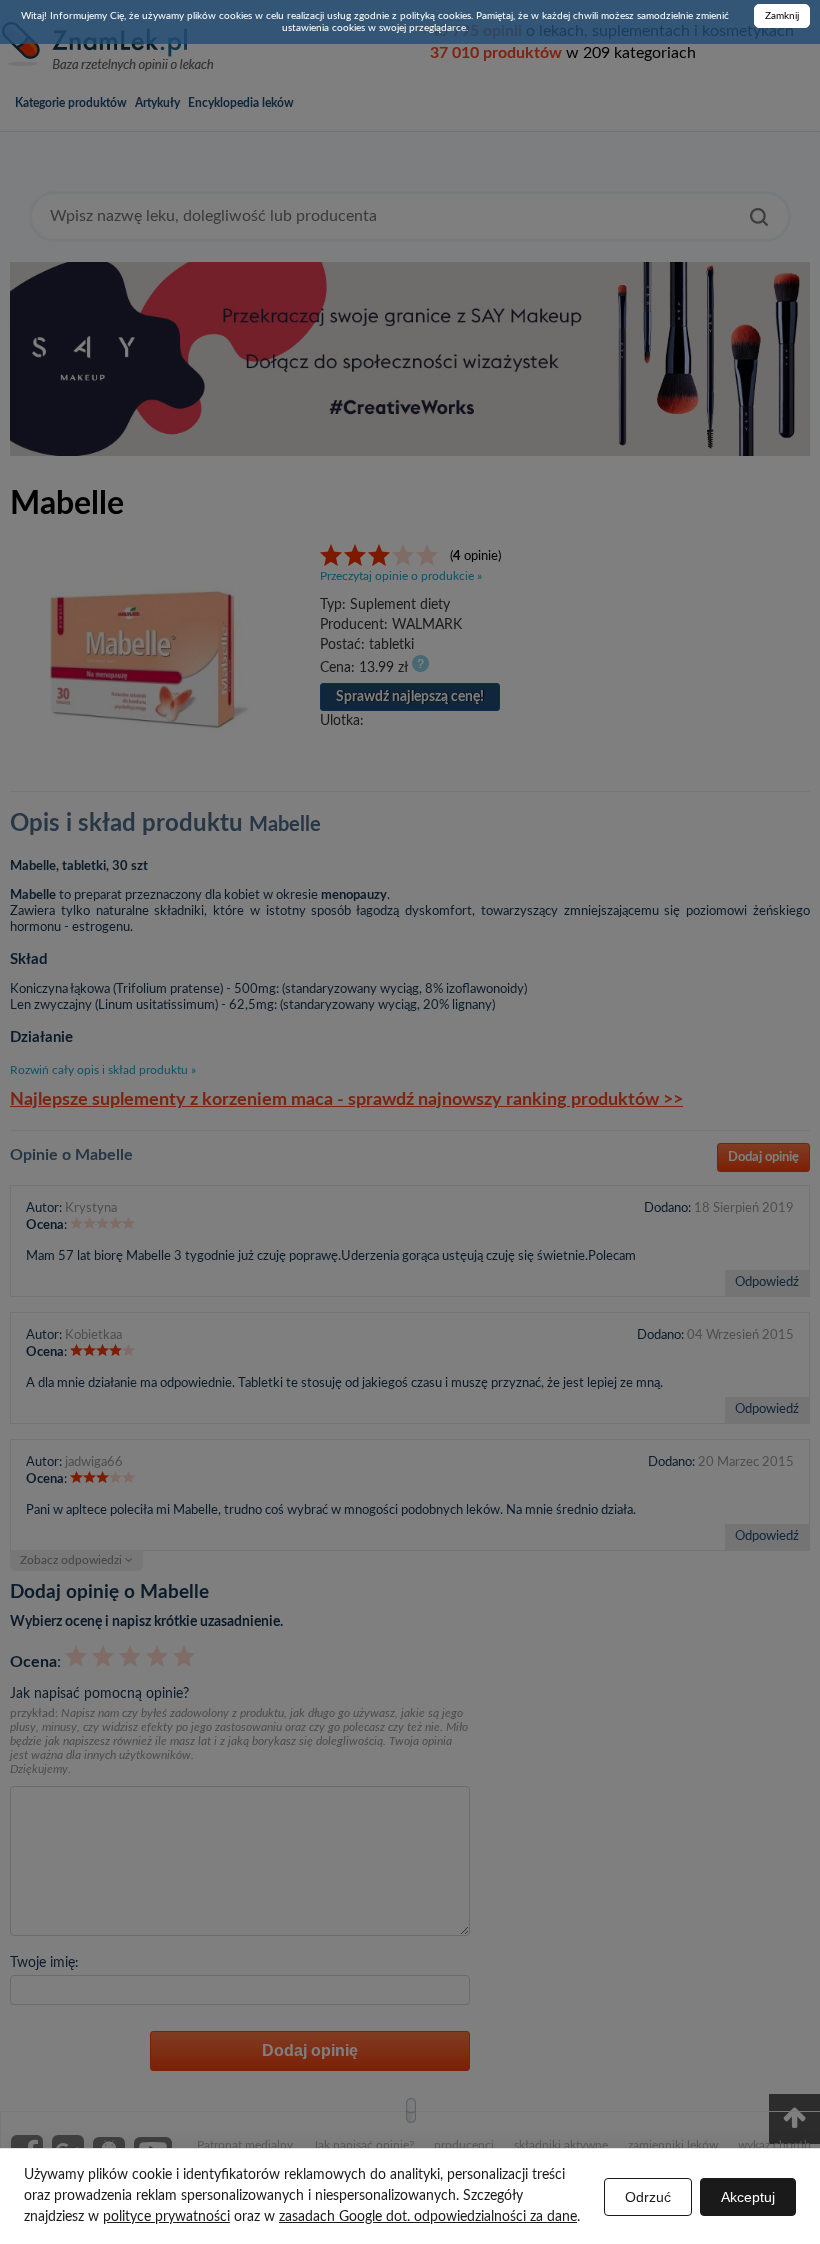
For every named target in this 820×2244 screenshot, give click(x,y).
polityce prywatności (166, 2217)
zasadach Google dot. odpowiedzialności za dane (428, 2217)
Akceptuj (748, 2197)
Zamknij (782, 16)
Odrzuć (648, 2197)
